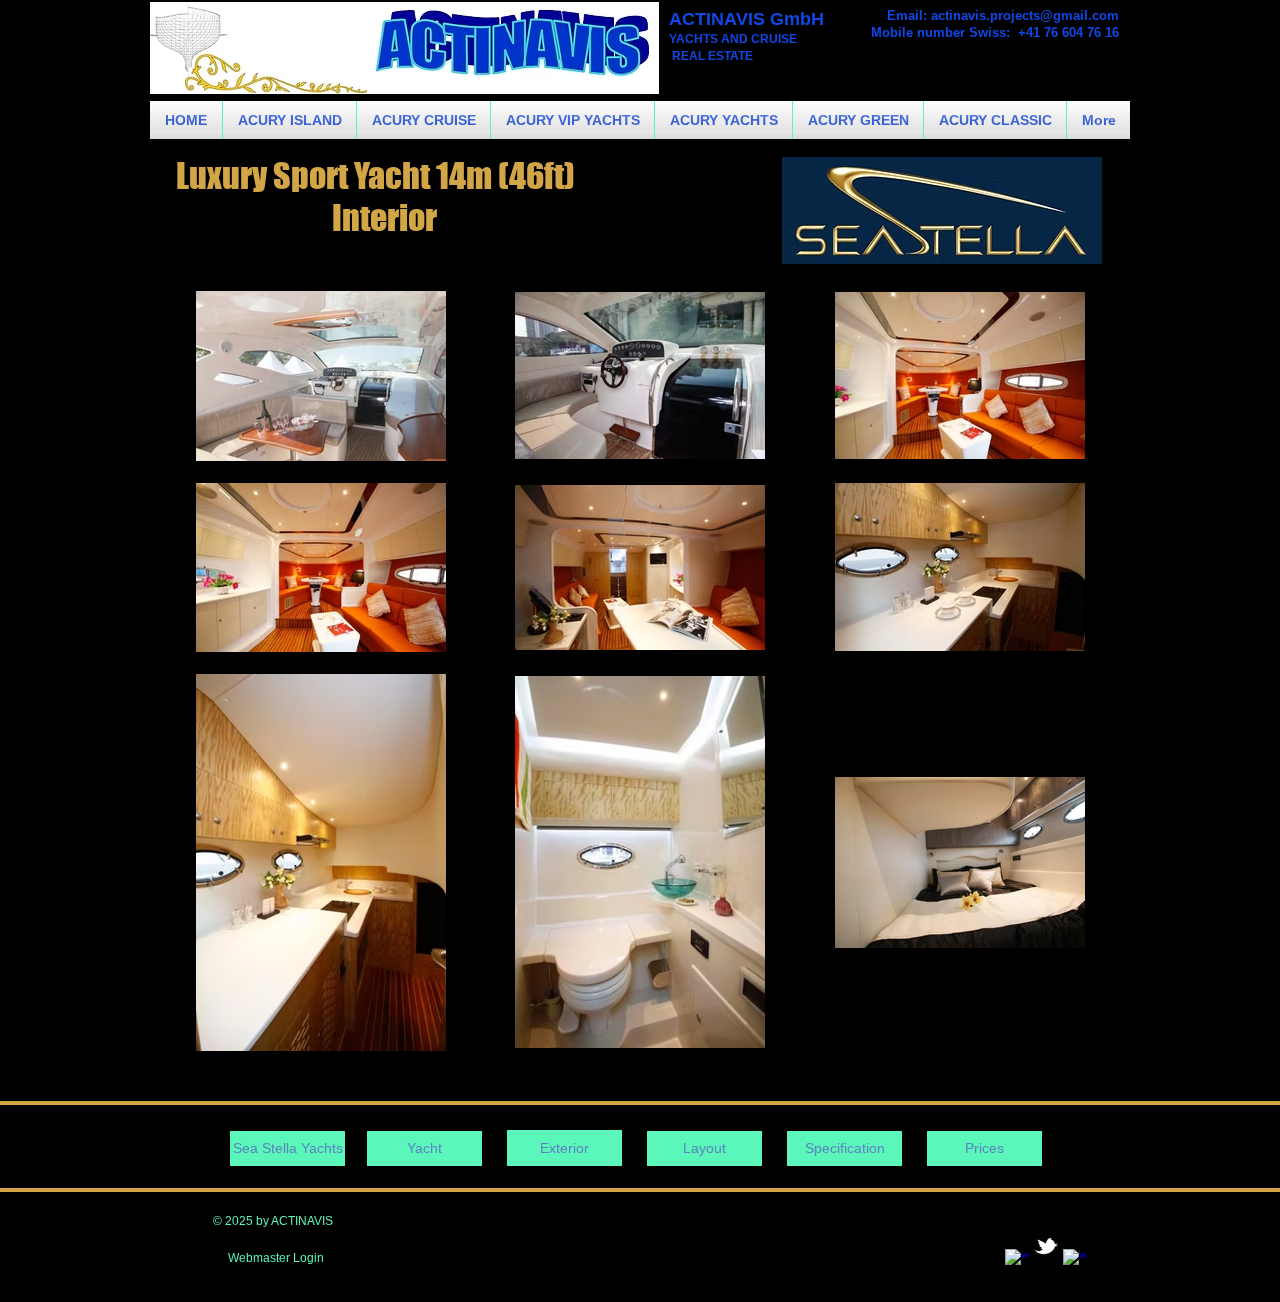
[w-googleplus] (1075, 1261)
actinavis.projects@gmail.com (1025, 15)
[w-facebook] (1017, 1261)
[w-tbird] (1046, 1246)
